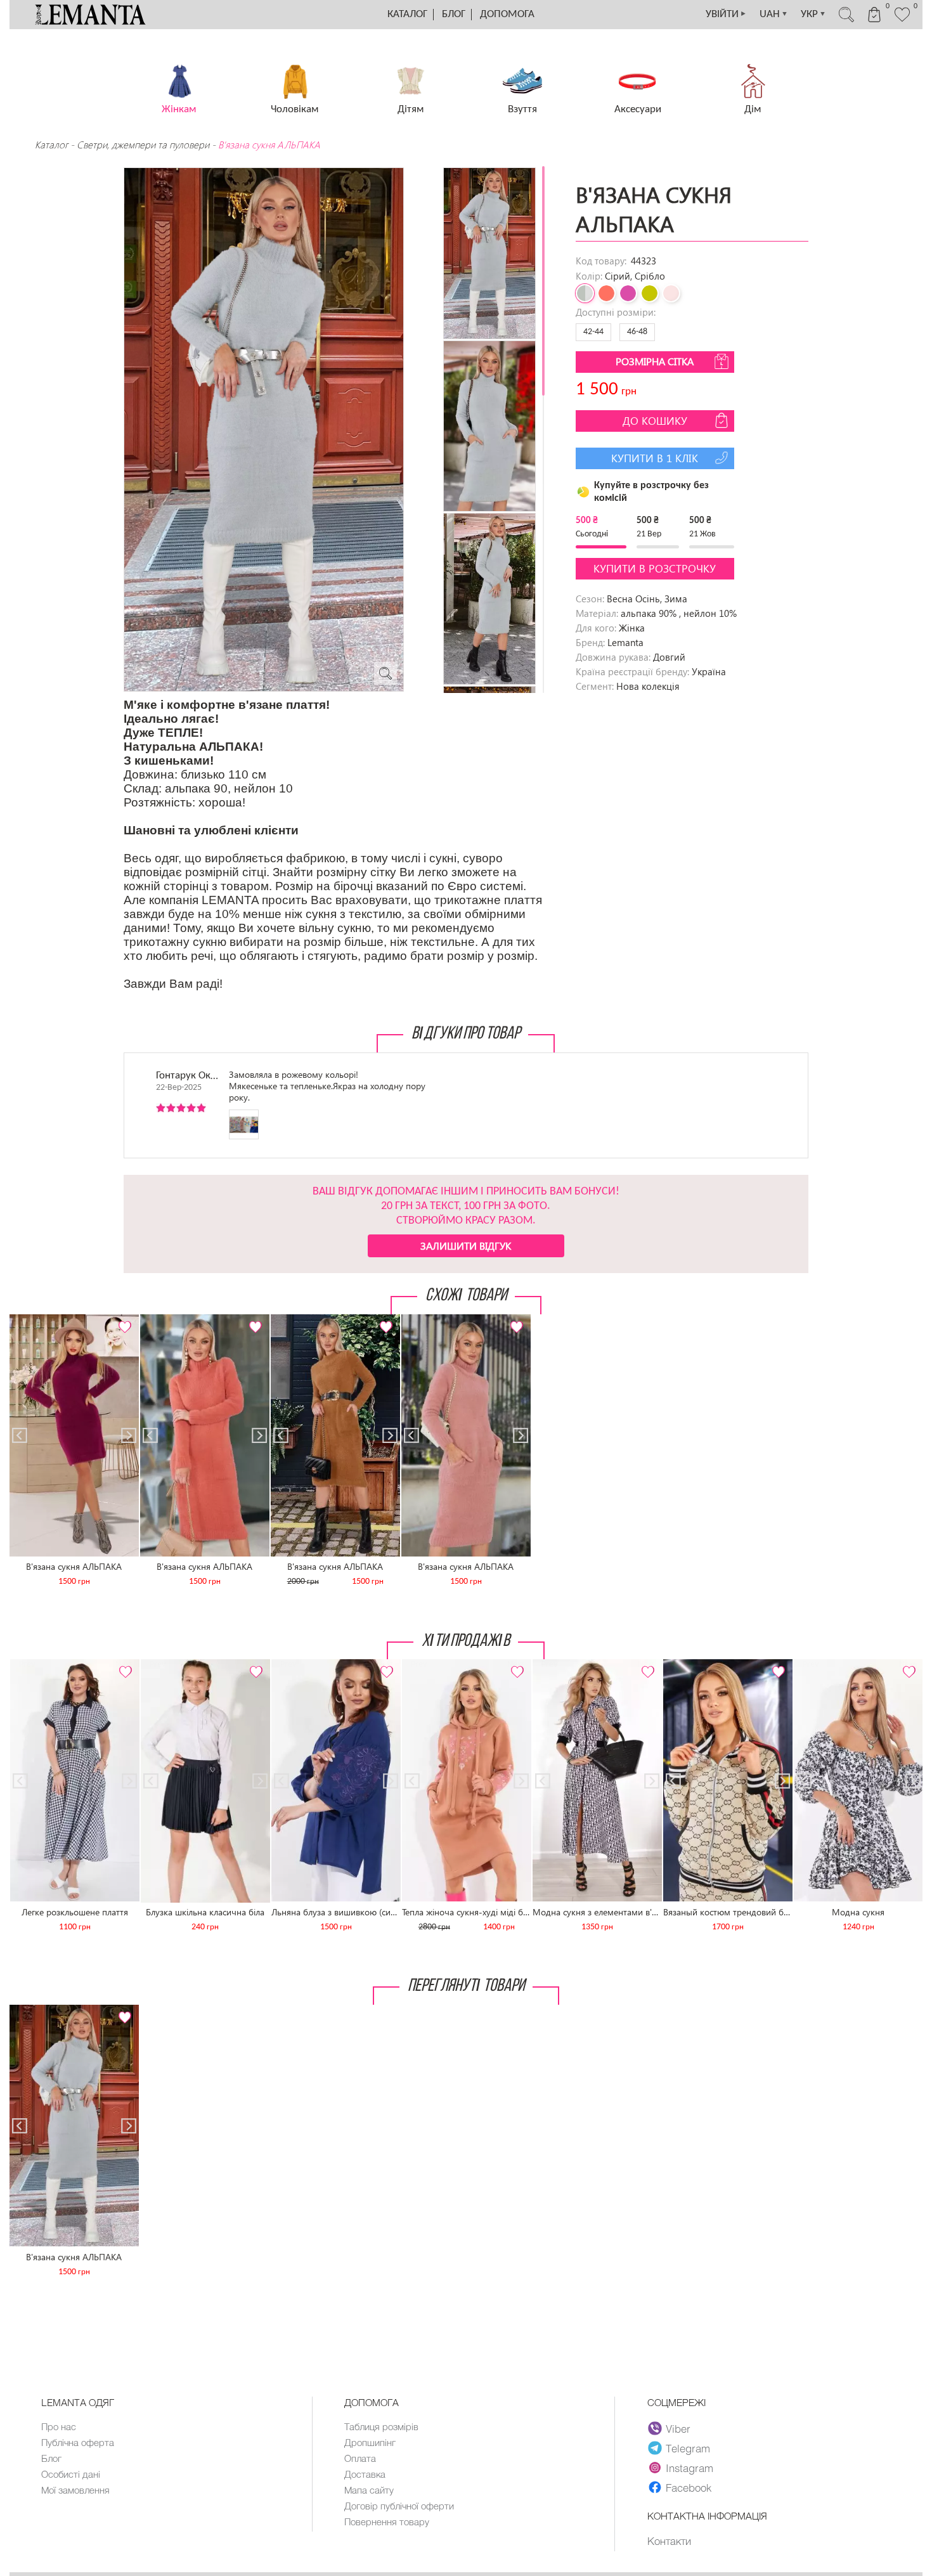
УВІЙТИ (726, 14)
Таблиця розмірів (381, 2426)
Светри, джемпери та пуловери (143, 145)
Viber (678, 2428)
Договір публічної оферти (399, 2506)
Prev (26, 1320)
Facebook (689, 2487)
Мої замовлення (75, 2490)
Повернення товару (387, 2521)
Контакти (669, 2540)
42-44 (593, 332)
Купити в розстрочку (655, 568)
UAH (774, 14)
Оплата (360, 2458)
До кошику (655, 421)
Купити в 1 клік (655, 458)
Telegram (688, 2448)
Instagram (689, 2468)
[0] (902, 20)
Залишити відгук (466, 1246)
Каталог (407, 14)
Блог (454, 14)
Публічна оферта (78, 2442)
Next (122, 1320)
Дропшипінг (370, 2442)
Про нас (59, 2426)
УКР (813, 14)
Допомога (507, 14)
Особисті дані (71, 2474)
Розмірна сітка (655, 361)
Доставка (365, 2474)
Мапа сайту (369, 2490)
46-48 (637, 332)
